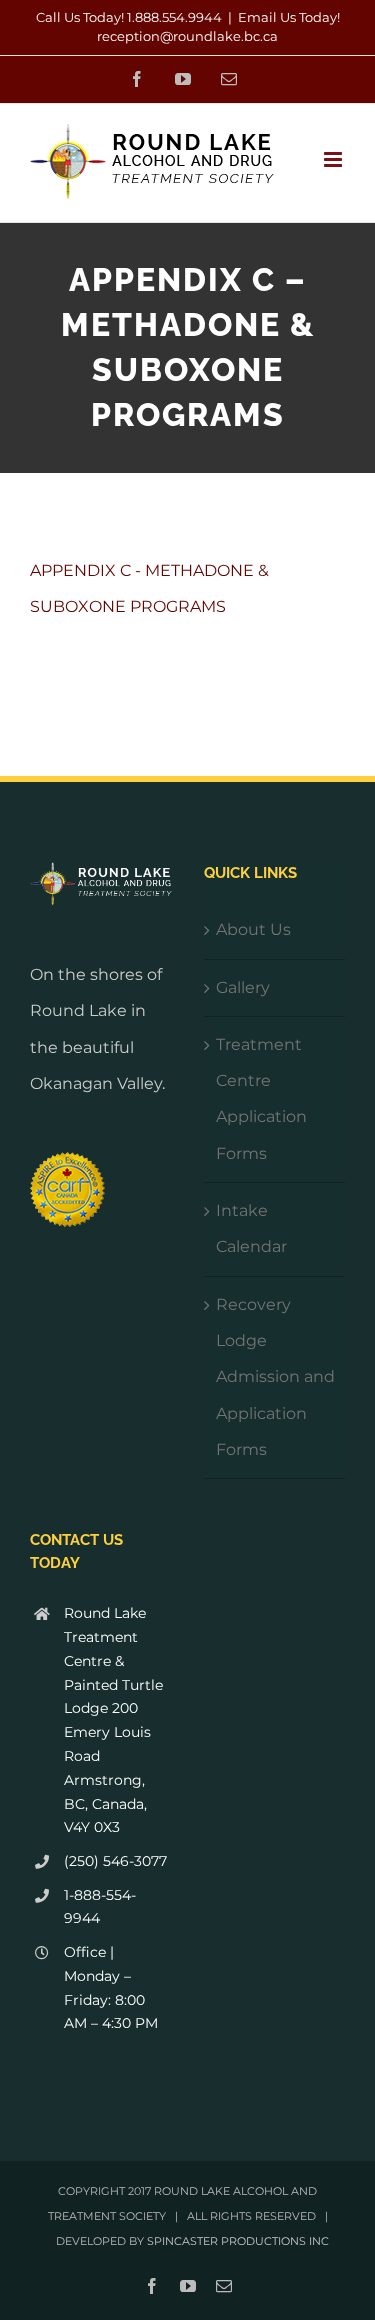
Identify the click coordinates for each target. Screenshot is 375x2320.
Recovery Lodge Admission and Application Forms (275, 1377)
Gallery (243, 987)
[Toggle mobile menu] (334, 159)
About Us (253, 929)
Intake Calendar (251, 1228)
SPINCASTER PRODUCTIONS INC (238, 2241)
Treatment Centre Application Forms (261, 1099)
